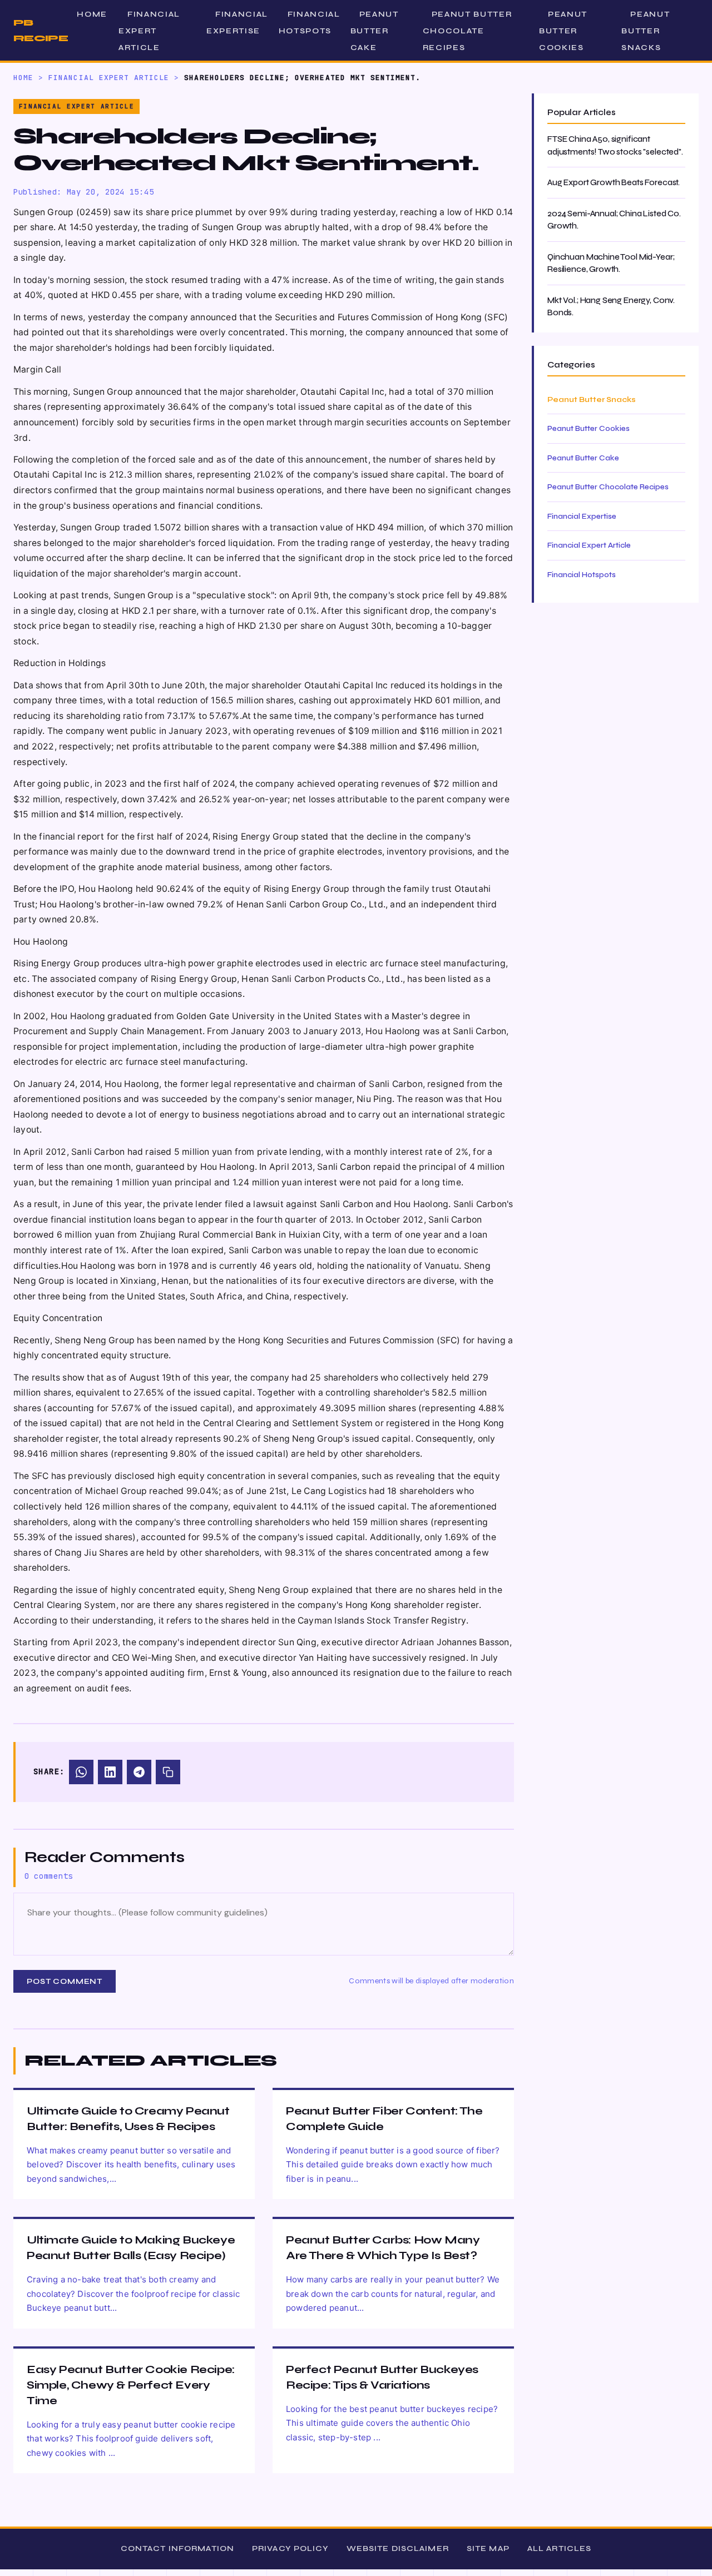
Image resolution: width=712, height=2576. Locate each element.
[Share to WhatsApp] (81, 1772)
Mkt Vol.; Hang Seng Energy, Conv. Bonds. (611, 307)
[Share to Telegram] (139, 1772)
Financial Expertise (237, 23)
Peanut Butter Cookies (563, 31)
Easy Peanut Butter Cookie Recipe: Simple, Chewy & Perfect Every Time (131, 2385)
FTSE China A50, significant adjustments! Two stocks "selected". (615, 145)
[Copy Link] (168, 1772)
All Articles (559, 2548)
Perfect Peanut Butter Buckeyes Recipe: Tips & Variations (382, 2377)
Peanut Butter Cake (375, 31)
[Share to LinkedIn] (110, 1772)
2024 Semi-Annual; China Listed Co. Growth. (614, 220)
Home (92, 14)
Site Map (488, 2548)
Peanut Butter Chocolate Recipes (468, 31)
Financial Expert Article (149, 31)
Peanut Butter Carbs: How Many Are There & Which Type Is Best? (383, 2248)
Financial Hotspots (310, 23)
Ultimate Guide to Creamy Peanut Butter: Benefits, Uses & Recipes (128, 2119)
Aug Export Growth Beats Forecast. (614, 182)
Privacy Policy (290, 2548)
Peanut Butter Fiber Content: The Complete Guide (384, 2119)
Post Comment (65, 1981)
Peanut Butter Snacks (646, 31)
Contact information (177, 2548)
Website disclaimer (398, 2548)
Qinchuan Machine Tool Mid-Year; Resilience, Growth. (611, 263)
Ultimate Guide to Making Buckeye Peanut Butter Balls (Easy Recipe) (131, 2248)
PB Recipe (41, 30)
